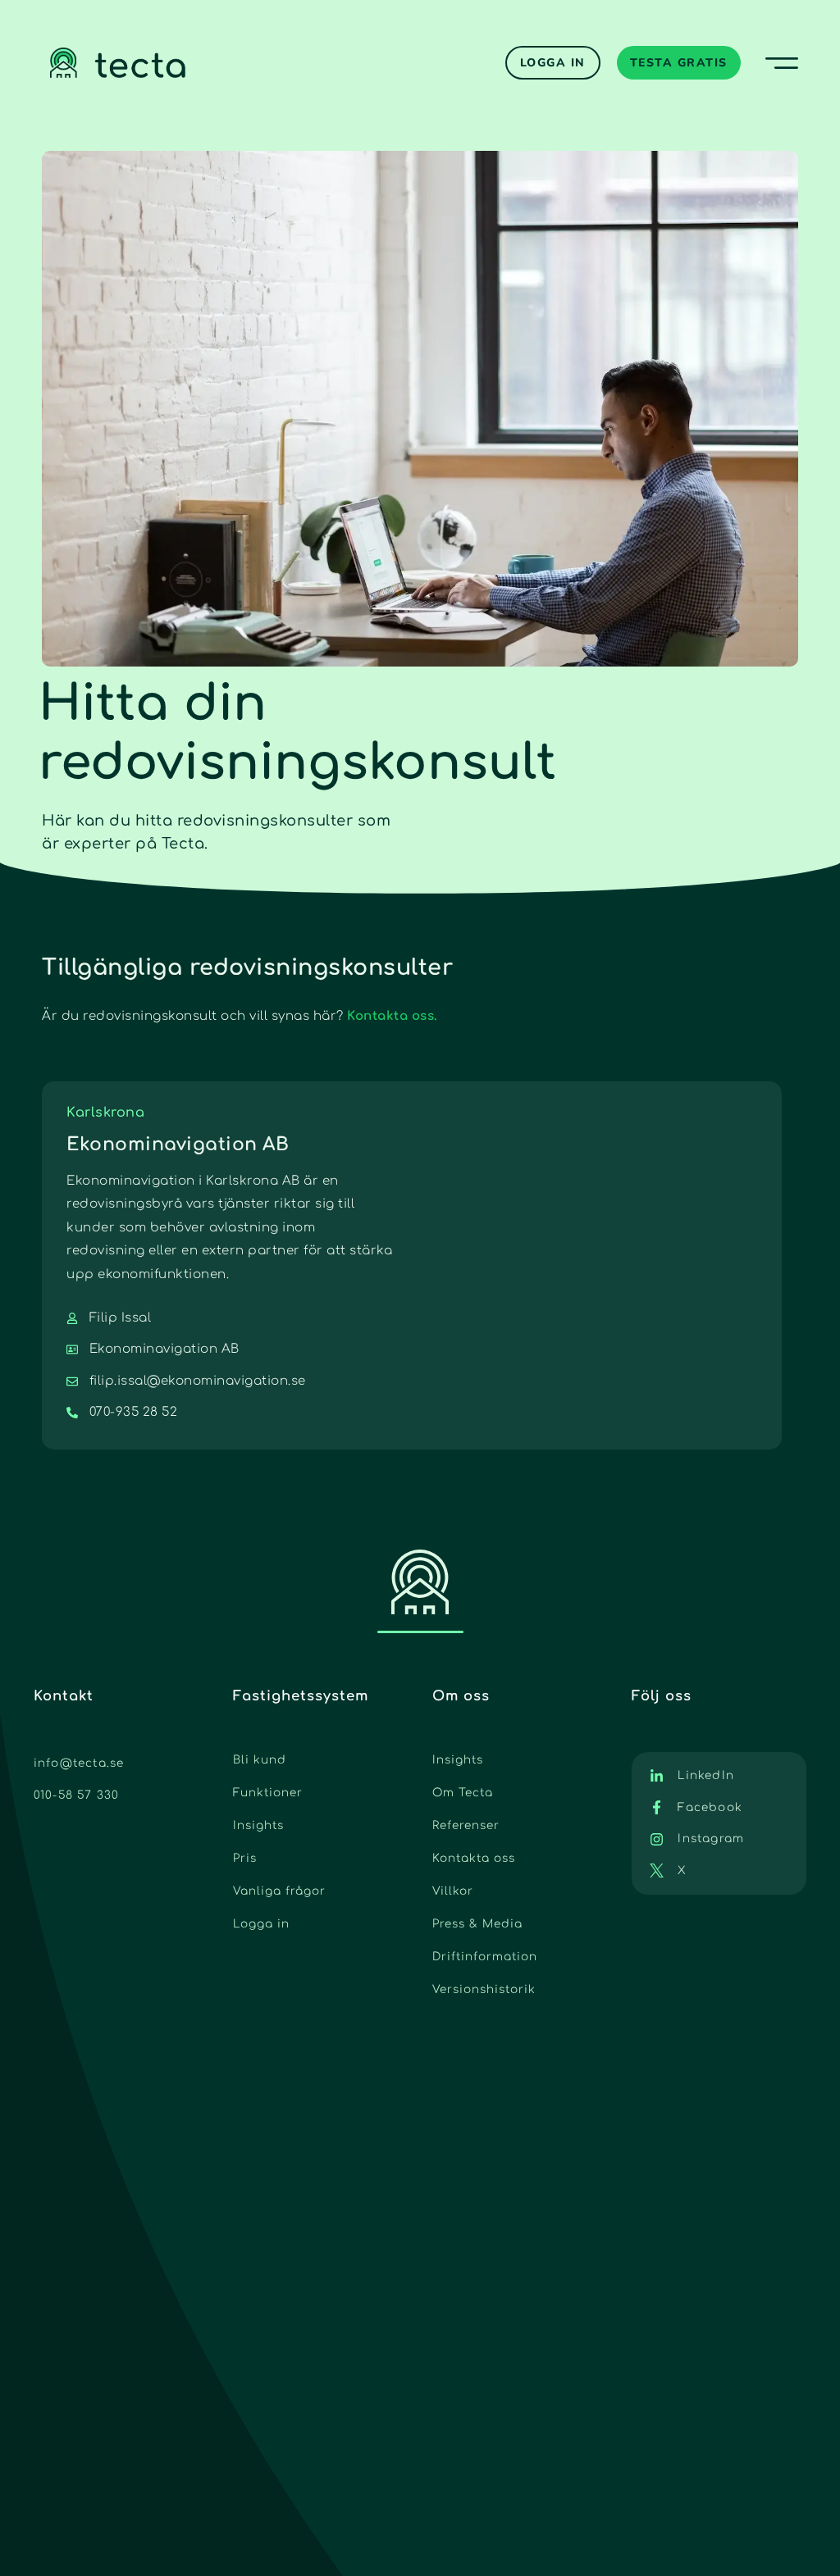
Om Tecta (463, 1793)
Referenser (466, 1825)
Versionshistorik (484, 1989)
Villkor (453, 1891)
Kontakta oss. (393, 1016)
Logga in (261, 1924)
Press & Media (477, 1924)
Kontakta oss (474, 1858)
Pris (245, 1858)
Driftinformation (485, 1957)
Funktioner (268, 1793)
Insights (258, 1825)
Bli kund (260, 1760)
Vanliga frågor (279, 1891)
